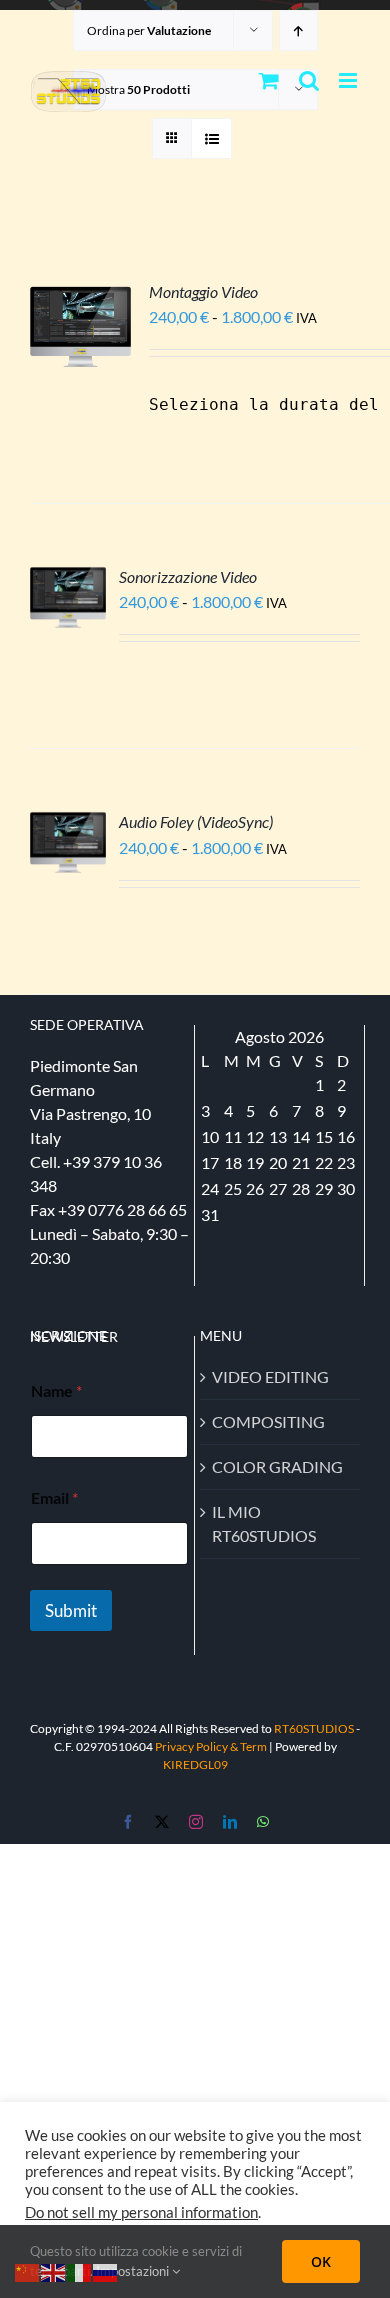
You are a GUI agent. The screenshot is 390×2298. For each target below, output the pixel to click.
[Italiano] (80, 2270)
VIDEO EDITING (270, 1376)
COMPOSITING (268, 1421)
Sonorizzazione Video (188, 576)
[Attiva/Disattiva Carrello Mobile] (269, 80)
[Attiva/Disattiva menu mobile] (349, 80)
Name (56, 1390)
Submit (71, 1610)
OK (321, 2261)
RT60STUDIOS (314, 1728)
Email (54, 1497)
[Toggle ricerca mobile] (309, 80)
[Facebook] (128, 1822)
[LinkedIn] (230, 1822)
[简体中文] (28, 2270)
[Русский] (106, 2270)
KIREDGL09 (195, 1764)
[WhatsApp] (263, 1822)
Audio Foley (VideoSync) (196, 821)
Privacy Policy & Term (212, 1746)
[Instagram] (196, 1822)
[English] (54, 2270)
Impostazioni (134, 2271)
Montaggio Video (203, 291)
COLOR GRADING (277, 1466)
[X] (162, 1822)
